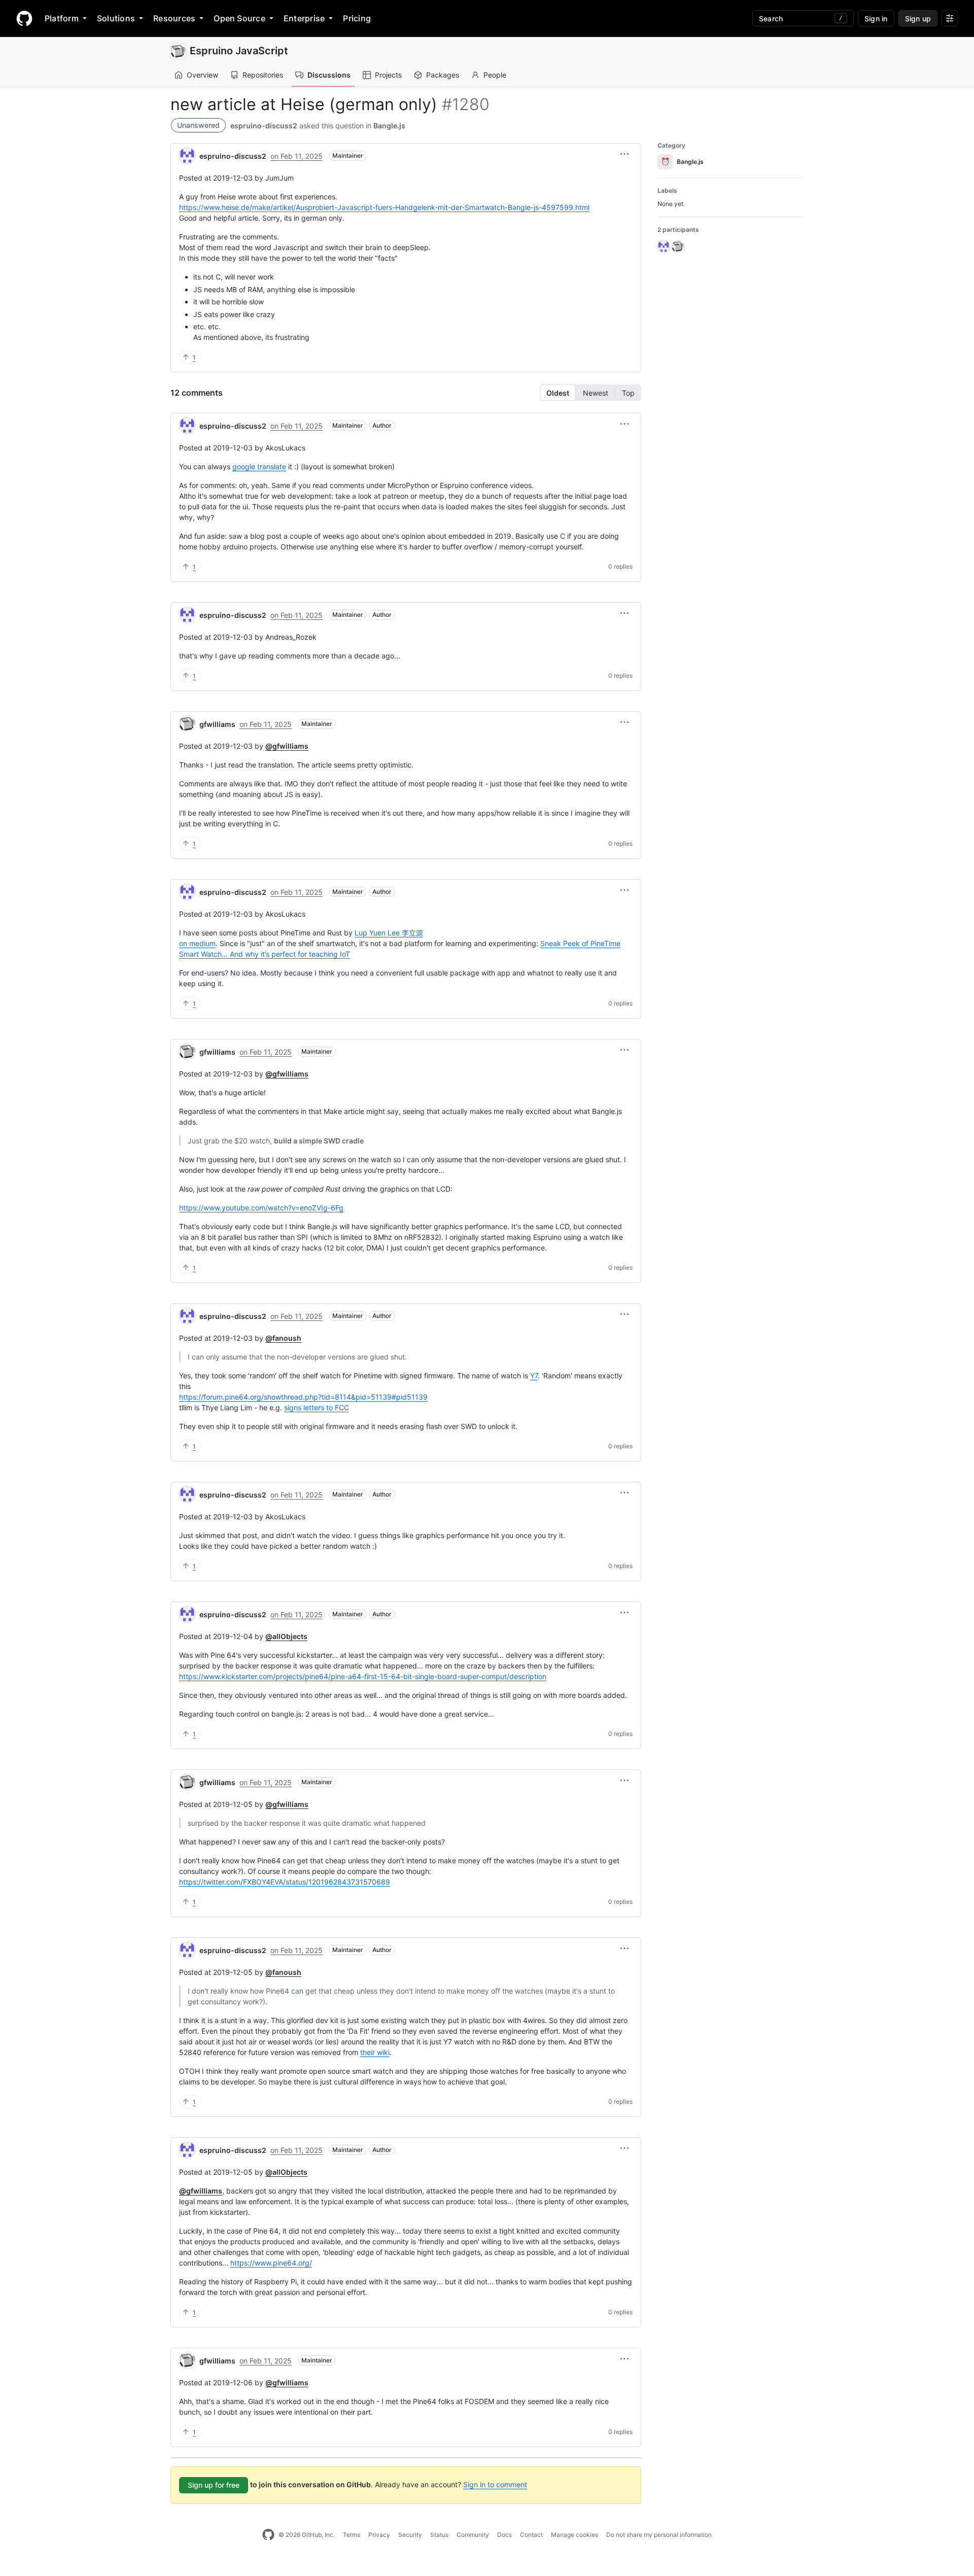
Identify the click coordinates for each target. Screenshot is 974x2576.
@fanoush (283, 1338)
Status (439, 2535)
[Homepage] (24, 18)
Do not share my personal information (659, 2535)
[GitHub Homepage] (268, 2535)
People (495, 75)
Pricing (357, 18)
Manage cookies (575, 2535)
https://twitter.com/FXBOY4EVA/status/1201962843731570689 (285, 1882)
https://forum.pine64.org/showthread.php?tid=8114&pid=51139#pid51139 (303, 1397)
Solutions (116, 18)
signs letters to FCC (317, 1407)
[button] (624, 154)
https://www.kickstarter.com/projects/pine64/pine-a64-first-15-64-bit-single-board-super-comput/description (363, 1676)
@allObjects (286, 1636)
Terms (352, 2535)
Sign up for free (214, 2485)
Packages (443, 75)
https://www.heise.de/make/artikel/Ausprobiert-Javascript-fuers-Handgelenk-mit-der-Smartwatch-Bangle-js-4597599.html (384, 207)
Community (473, 2535)
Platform (62, 18)
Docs (505, 2535)
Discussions (329, 75)
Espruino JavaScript (239, 51)
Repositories (263, 75)
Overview (202, 75)
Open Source (239, 18)
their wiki (375, 2052)
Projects (388, 75)
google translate (259, 466)
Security (410, 2535)
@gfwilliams (287, 746)
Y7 (534, 1376)
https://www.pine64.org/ (271, 2263)
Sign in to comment (495, 2484)
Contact (531, 2535)
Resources (174, 18)
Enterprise (304, 18)
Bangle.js (389, 126)
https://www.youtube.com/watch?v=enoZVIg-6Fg (261, 1208)
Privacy (379, 2535)
